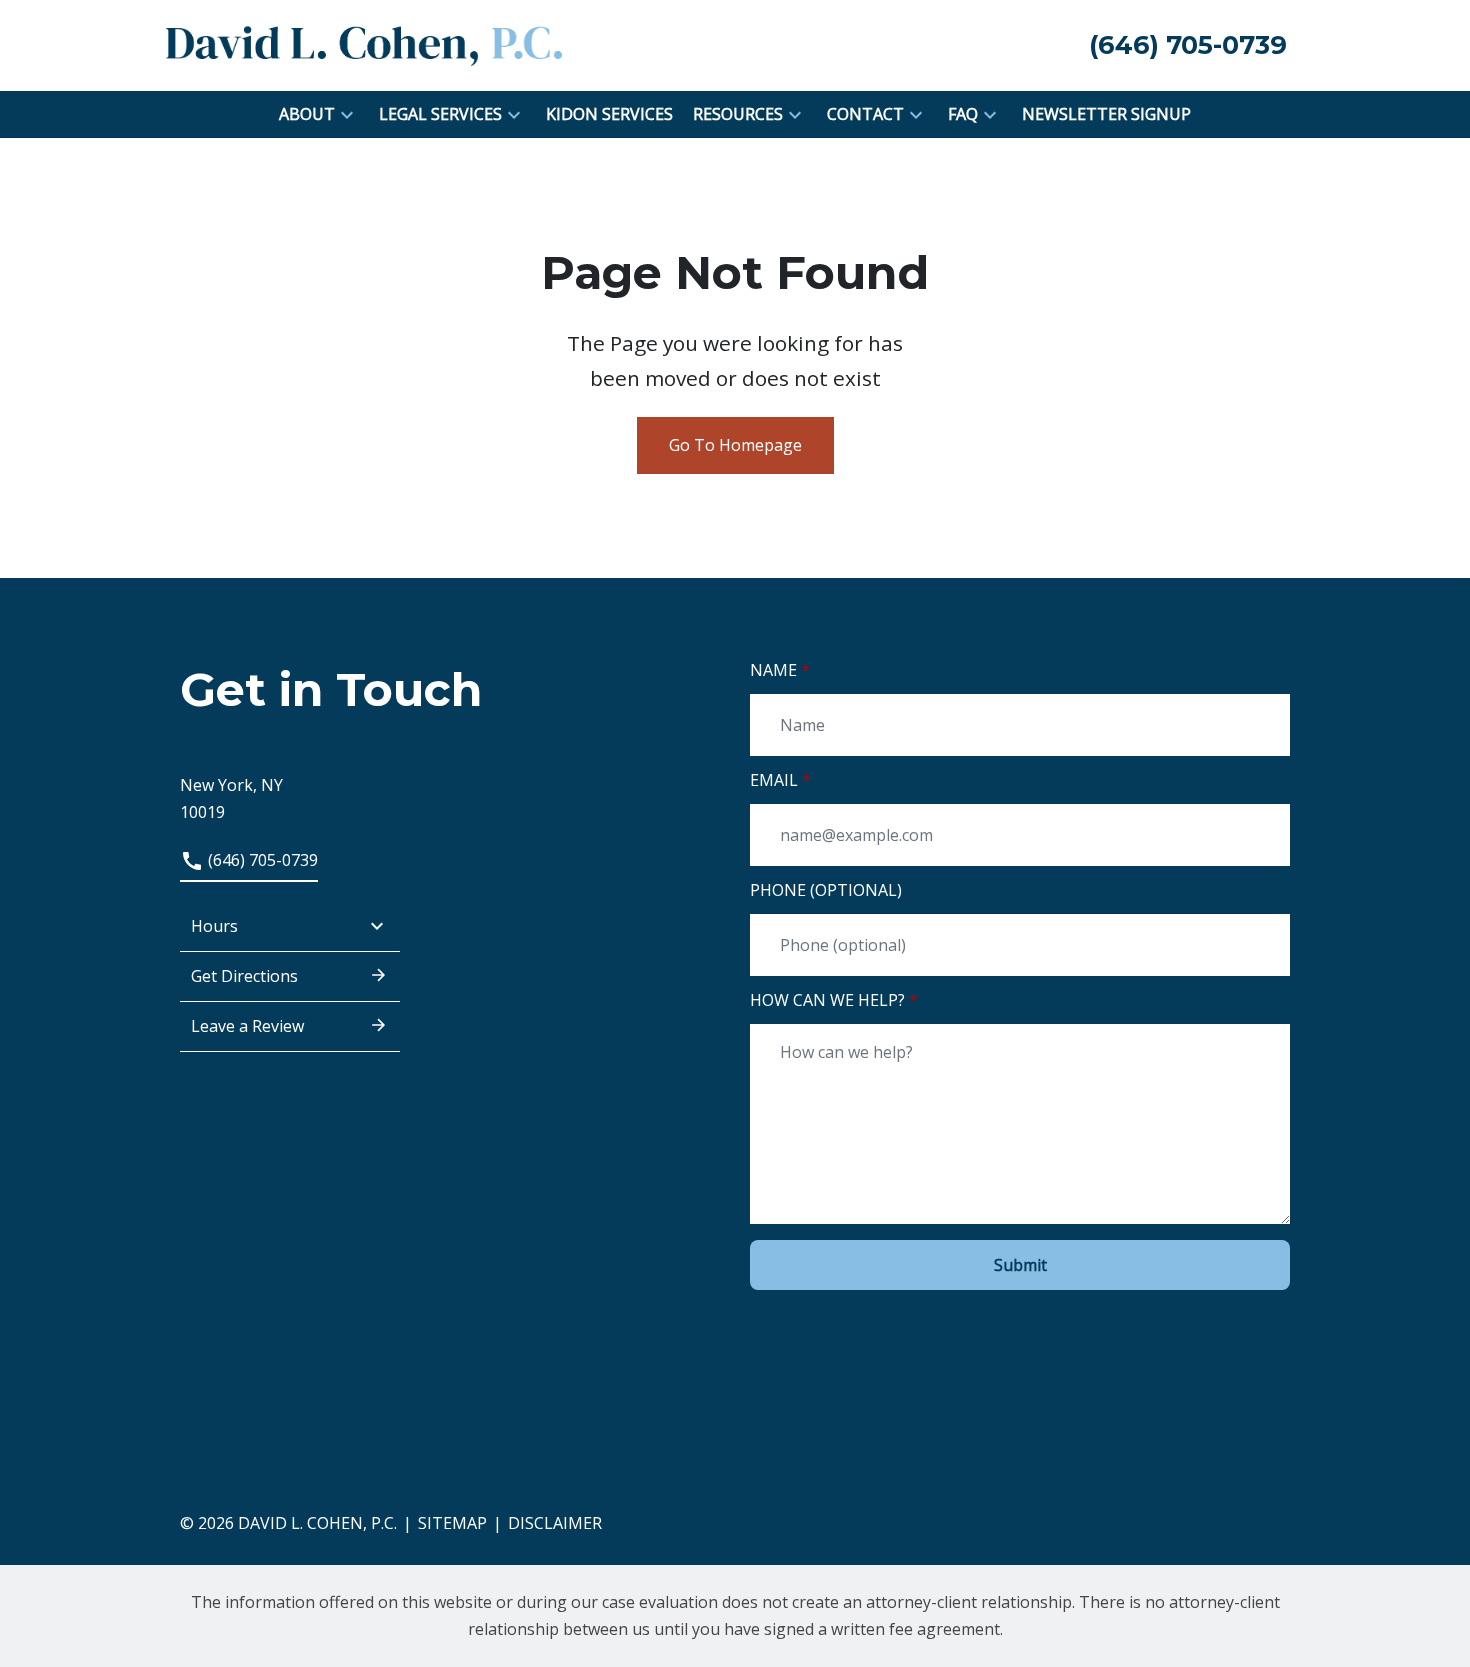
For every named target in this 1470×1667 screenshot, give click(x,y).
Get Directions (244, 976)
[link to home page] (365, 44)
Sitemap (452, 1523)
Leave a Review (247, 1026)
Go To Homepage (735, 445)
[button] (347, 114)
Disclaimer (555, 1523)
